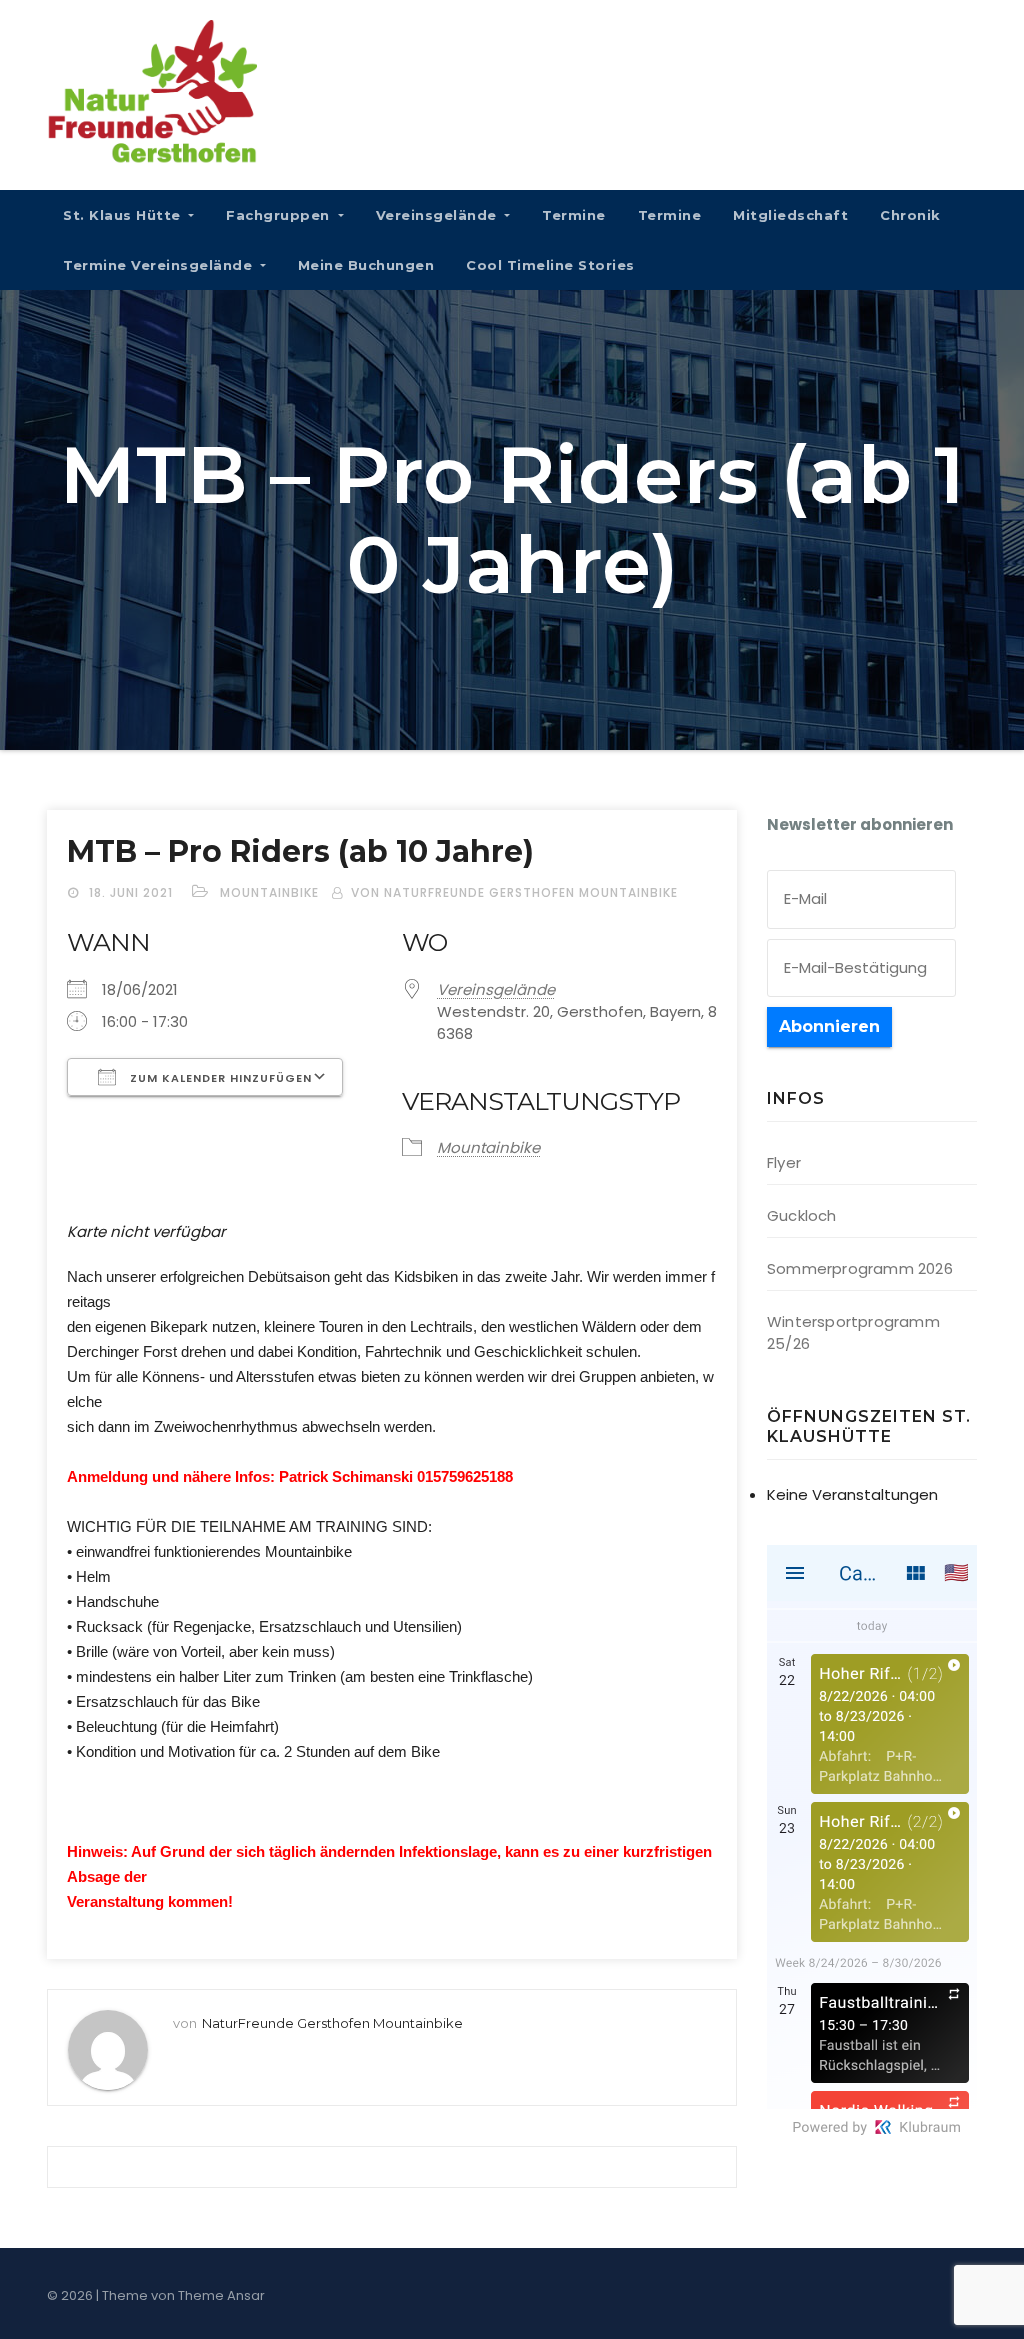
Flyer (784, 1162)
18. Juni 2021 (133, 892)
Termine (574, 215)
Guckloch (802, 1215)
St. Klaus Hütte (124, 215)
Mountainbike (269, 892)
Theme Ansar (221, 2295)
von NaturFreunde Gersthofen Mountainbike (514, 892)
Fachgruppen (280, 215)
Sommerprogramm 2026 (860, 1268)
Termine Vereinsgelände (160, 265)
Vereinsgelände (439, 215)
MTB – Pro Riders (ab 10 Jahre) (300, 851)
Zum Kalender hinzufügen (219, 1078)
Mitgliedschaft (790, 215)
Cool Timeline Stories (550, 265)
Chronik (910, 215)
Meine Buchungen (366, 265)
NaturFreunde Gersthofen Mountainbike (332, 2023)
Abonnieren (829, 1026)
